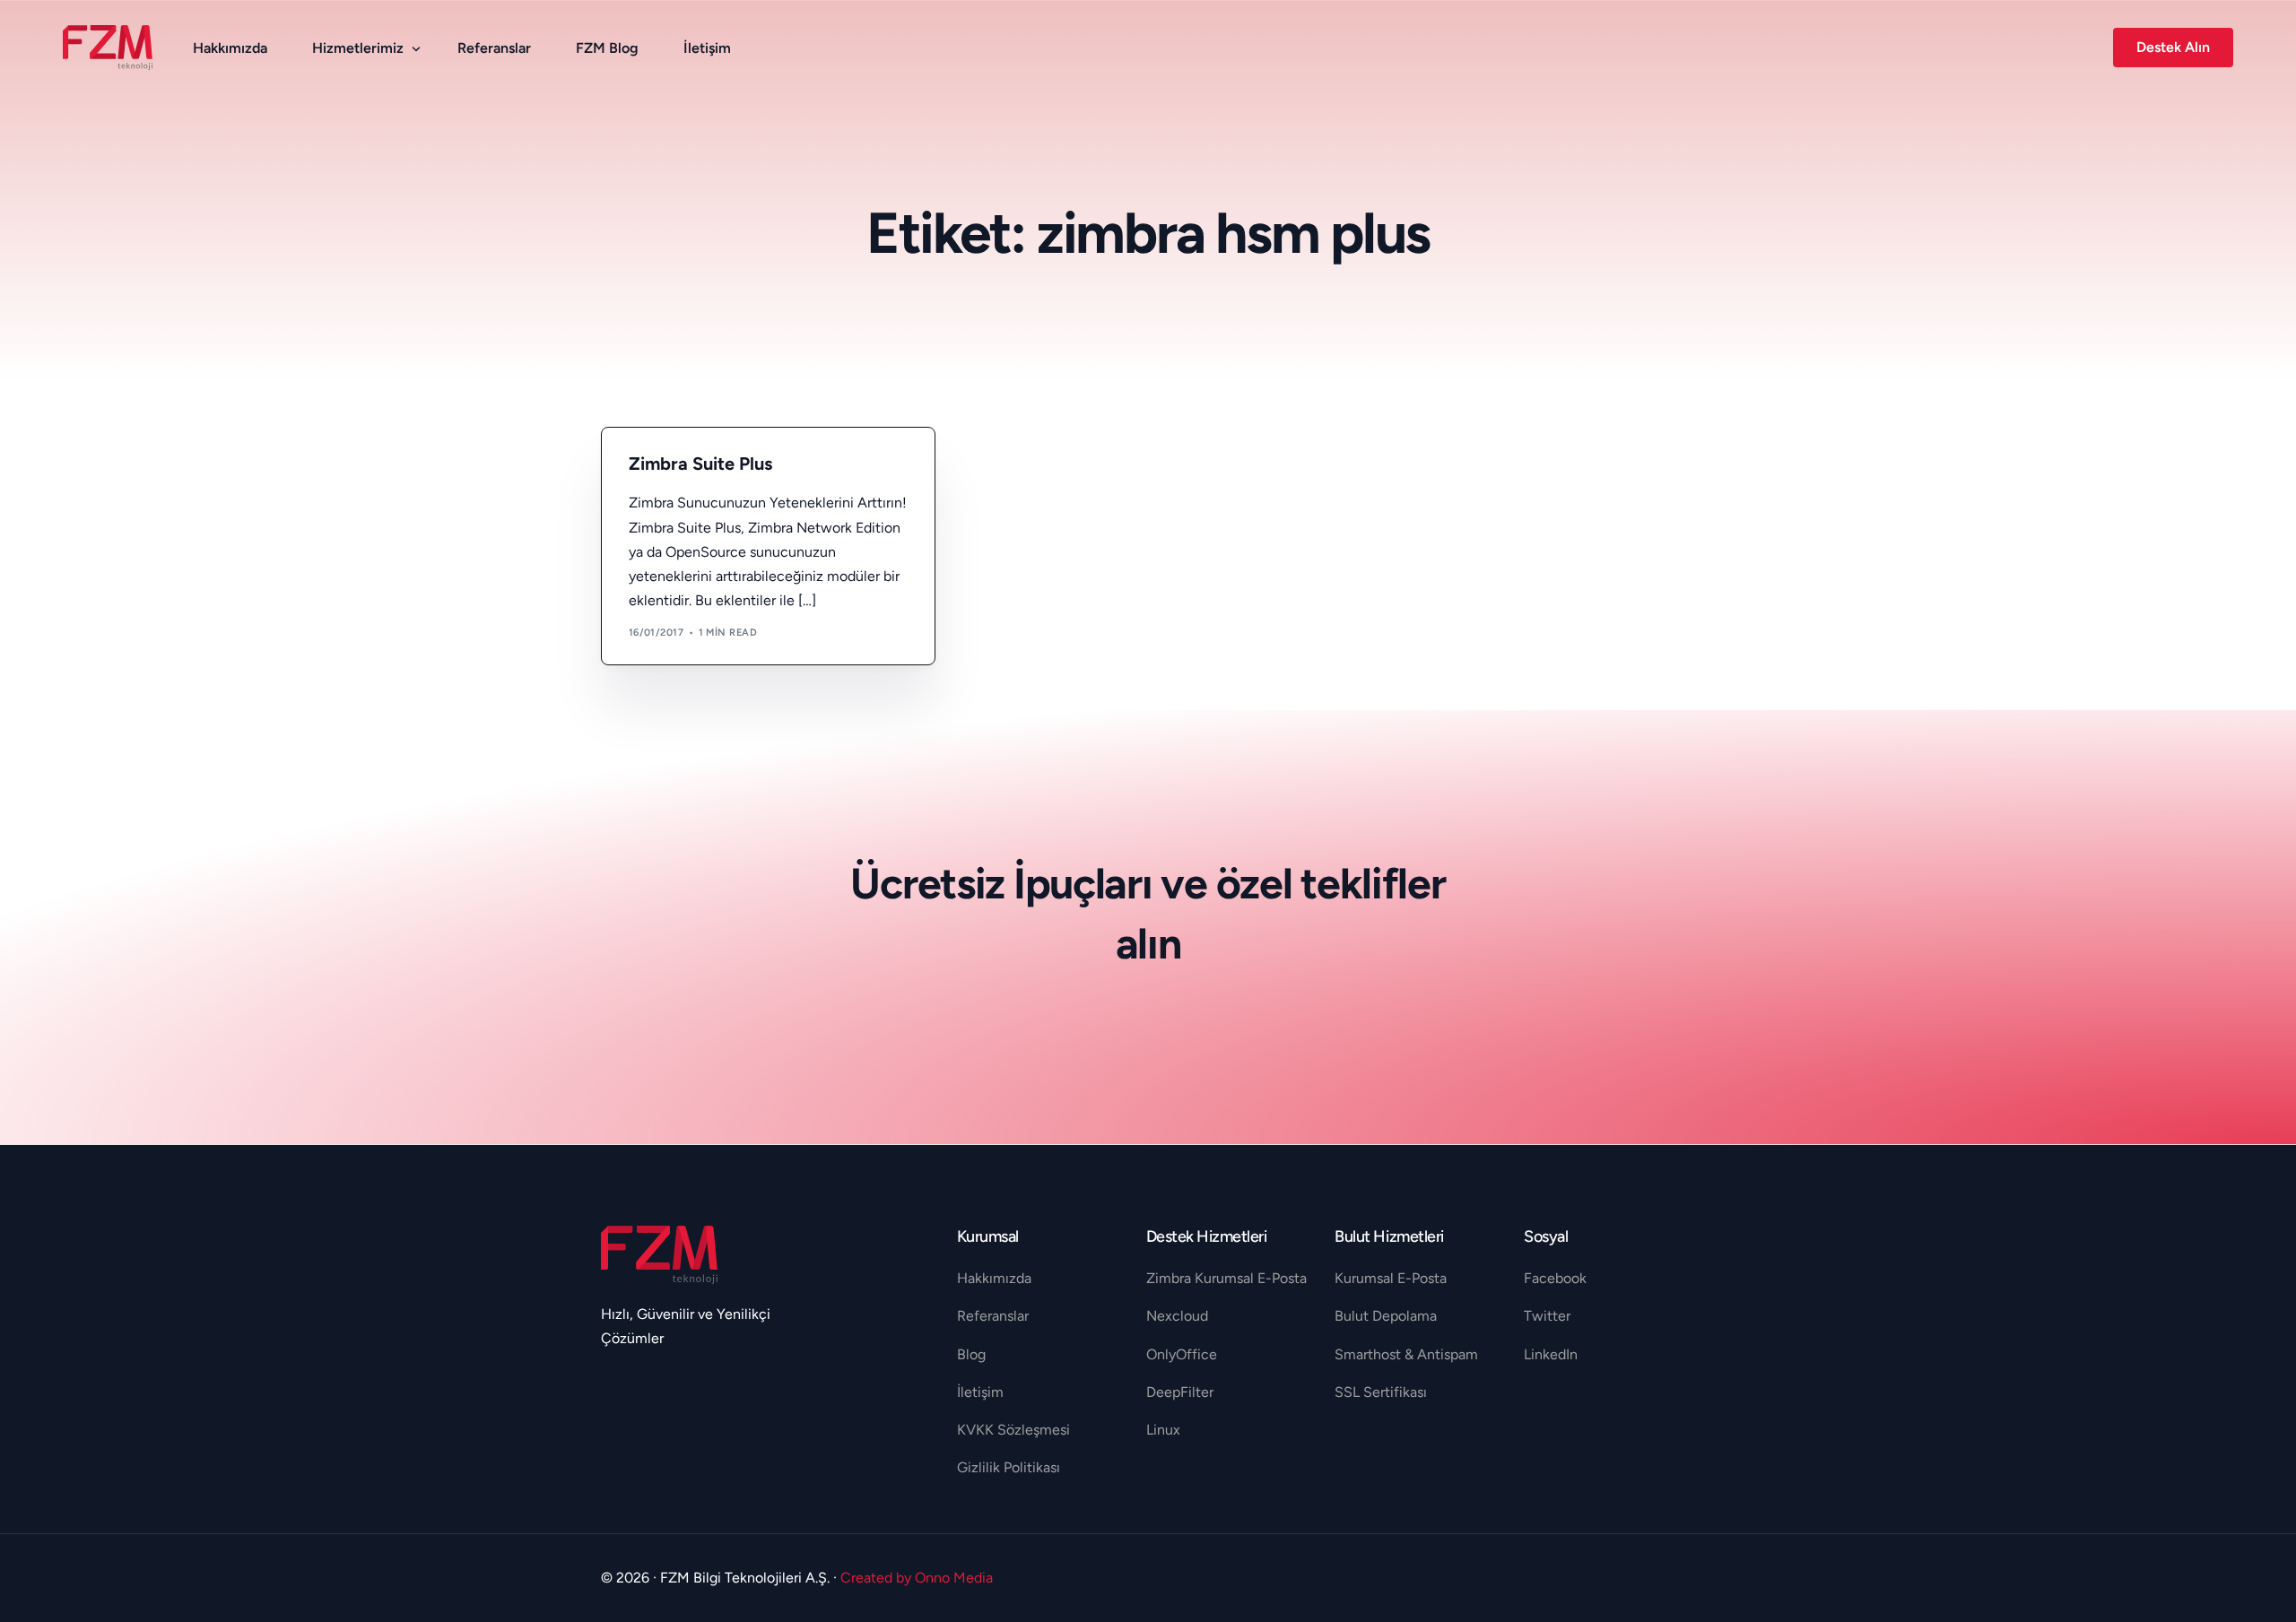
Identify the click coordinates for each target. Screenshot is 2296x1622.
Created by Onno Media (917, 1578)
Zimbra (711, 467)
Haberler (661, 467)
